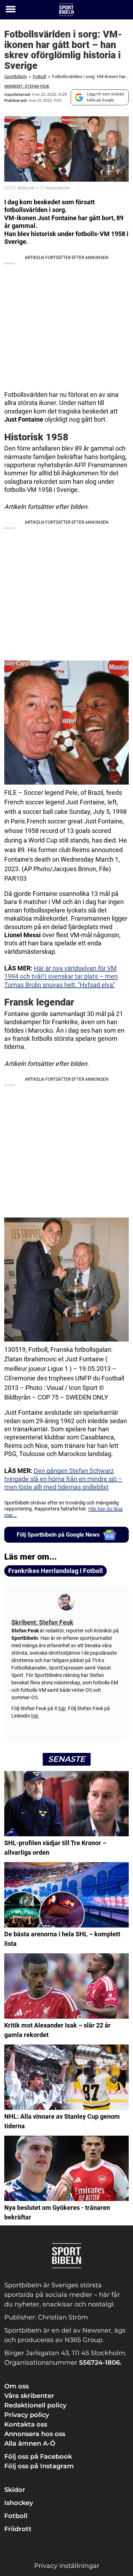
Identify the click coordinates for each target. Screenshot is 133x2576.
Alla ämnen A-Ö (30, 2443)
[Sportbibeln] (66, 10)
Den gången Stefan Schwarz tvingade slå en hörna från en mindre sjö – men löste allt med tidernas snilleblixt (63, 1479)
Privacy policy (27, 2415)
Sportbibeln (16, 77)
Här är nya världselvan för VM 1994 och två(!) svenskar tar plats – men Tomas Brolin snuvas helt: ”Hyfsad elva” (61, 976)
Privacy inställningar (67, 2566)
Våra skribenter (29, 2396)
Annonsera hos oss (35, 2434)
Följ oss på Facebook (38, 2457)
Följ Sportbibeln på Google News (58, 1535)
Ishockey (19, 2503)
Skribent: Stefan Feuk (27, 86)
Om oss (16, 2386)
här (62, 1708)
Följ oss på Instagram (39, 2466)
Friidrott (18, 2529)
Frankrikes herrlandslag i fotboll (56, 1571)
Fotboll (39, 77)
